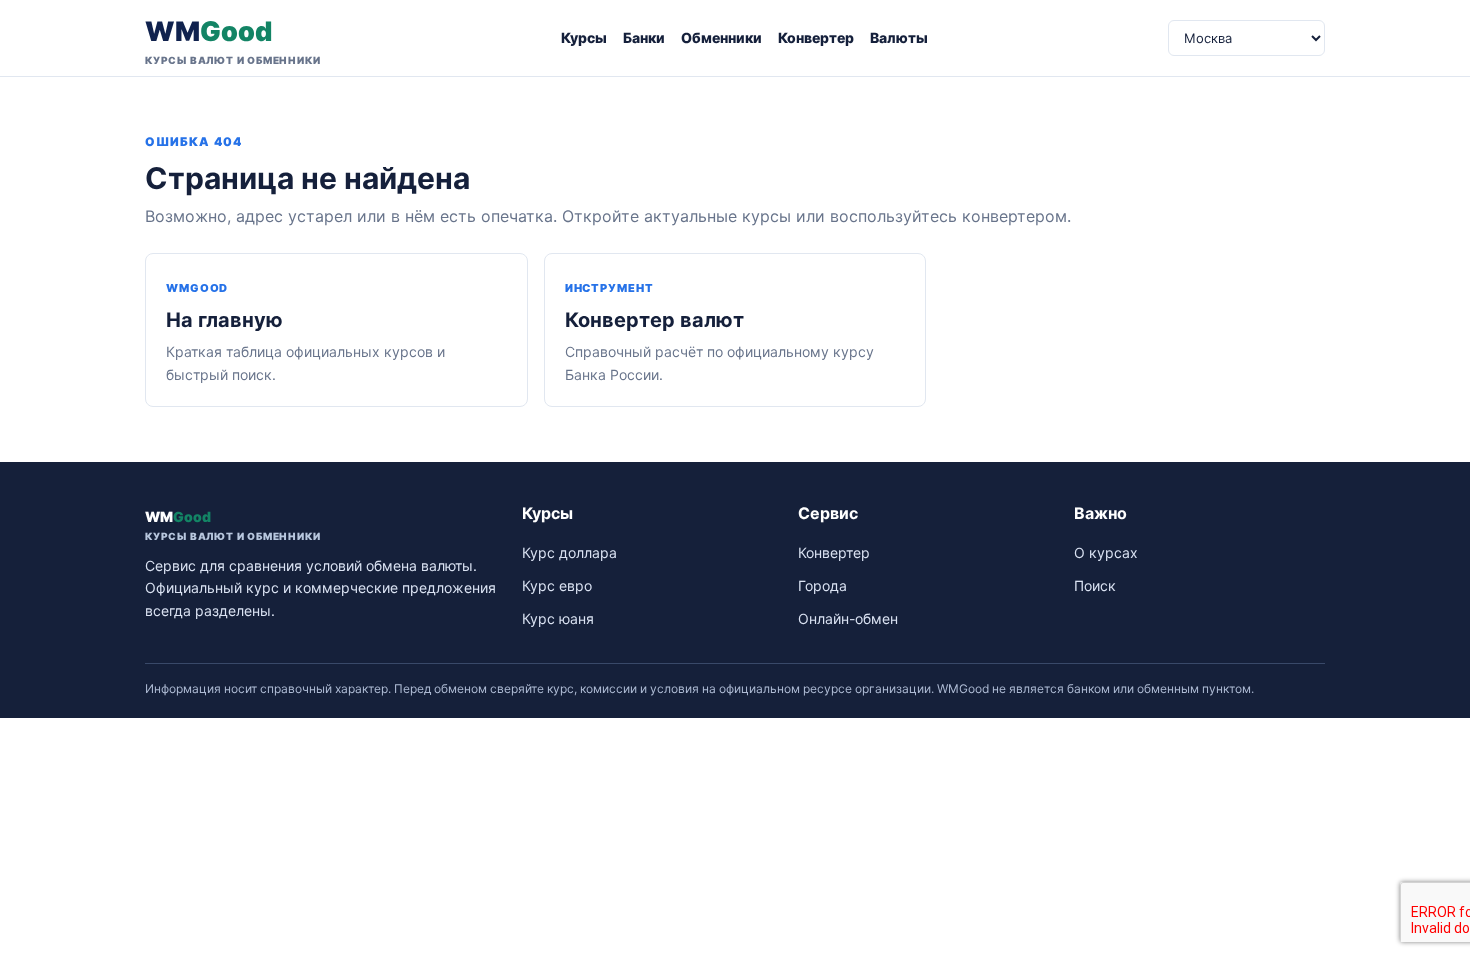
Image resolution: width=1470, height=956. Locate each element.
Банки (644, 37)
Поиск (1095, 585)
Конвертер (816, 37)
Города (822, 585)
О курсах (1106, 552)
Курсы (584, 37)
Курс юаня (558, 618)
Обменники (721, 37)
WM (232, 40)
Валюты (899, 37)
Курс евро (557, 585)
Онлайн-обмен (848, 618)
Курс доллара (569, 552)
